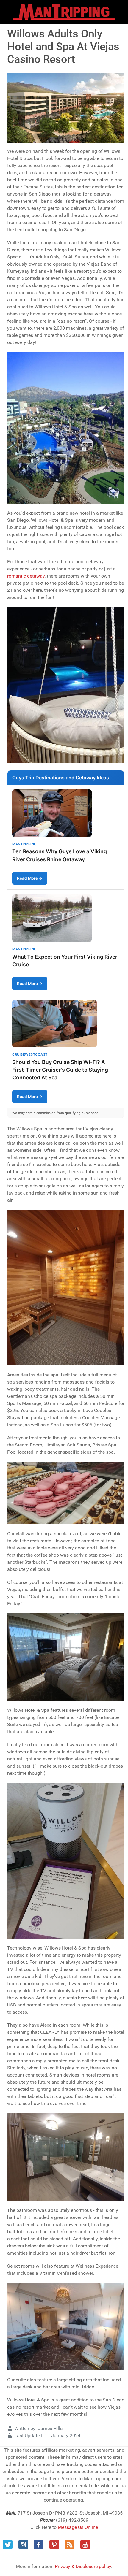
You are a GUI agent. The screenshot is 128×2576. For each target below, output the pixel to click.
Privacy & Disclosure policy (83, 2566)
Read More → (30, 878)
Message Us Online (78, 2527)
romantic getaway (26, 576)
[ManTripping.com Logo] (64, 12)
